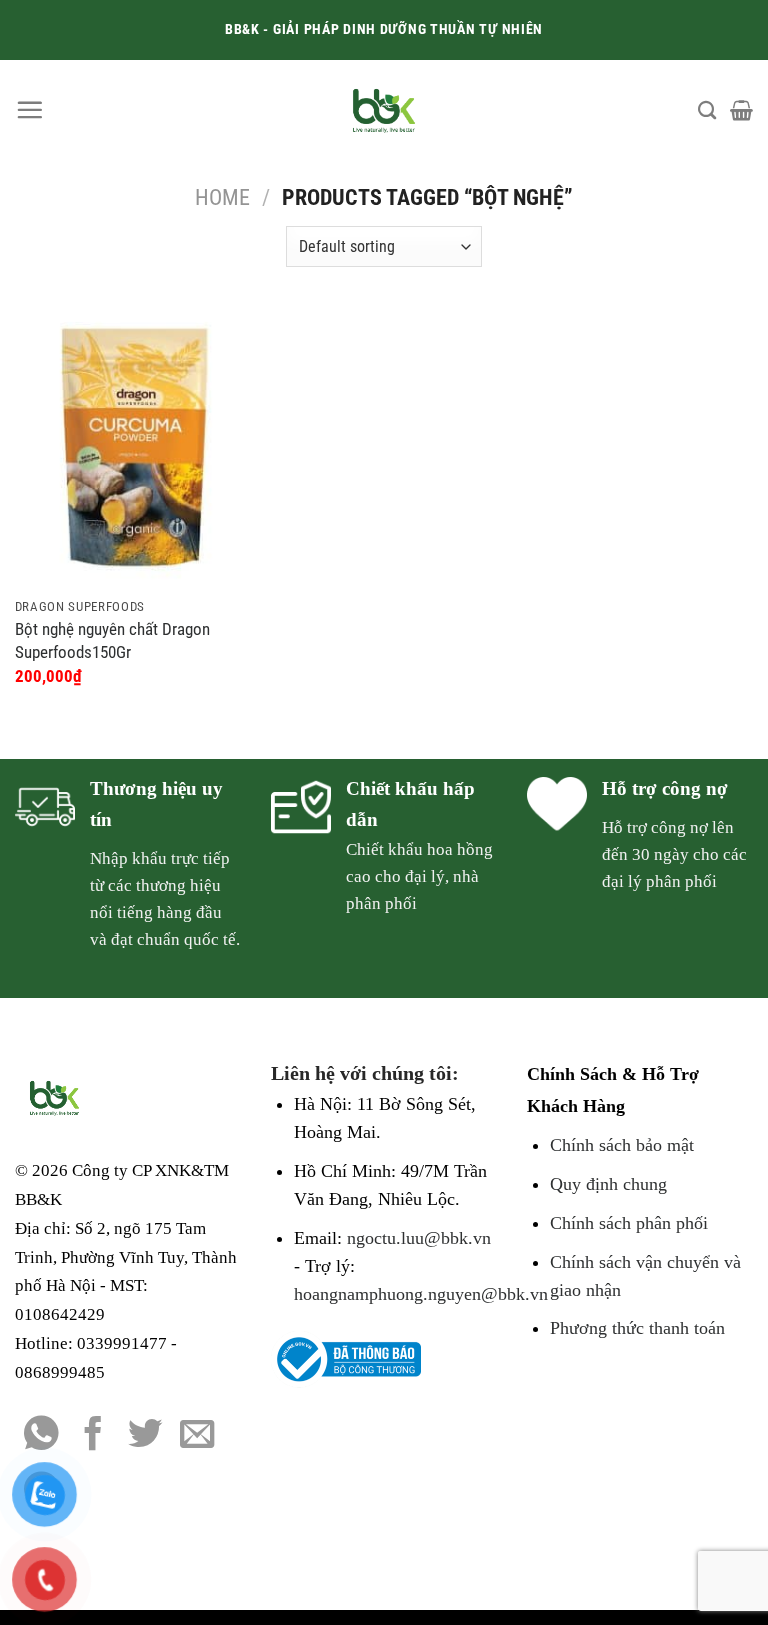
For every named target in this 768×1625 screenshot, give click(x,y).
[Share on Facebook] (93, 1436)
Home (222, 197)
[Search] (707, 110)
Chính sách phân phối (629, 1223)
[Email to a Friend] (197, 1436)
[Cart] (741, 110)
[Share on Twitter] (145, 1436)
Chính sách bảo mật (622, 1145)
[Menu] (29, 109)
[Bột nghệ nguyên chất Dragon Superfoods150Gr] (131, 446)
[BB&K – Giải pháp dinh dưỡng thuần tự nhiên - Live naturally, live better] (384, 110)
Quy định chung (608, 1184)
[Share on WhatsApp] (41, 1436)
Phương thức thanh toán (637, 1328)
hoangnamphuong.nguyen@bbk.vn (421, 1294)
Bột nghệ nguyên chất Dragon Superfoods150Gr (112, 640)
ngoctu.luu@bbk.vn (419, 1238)
